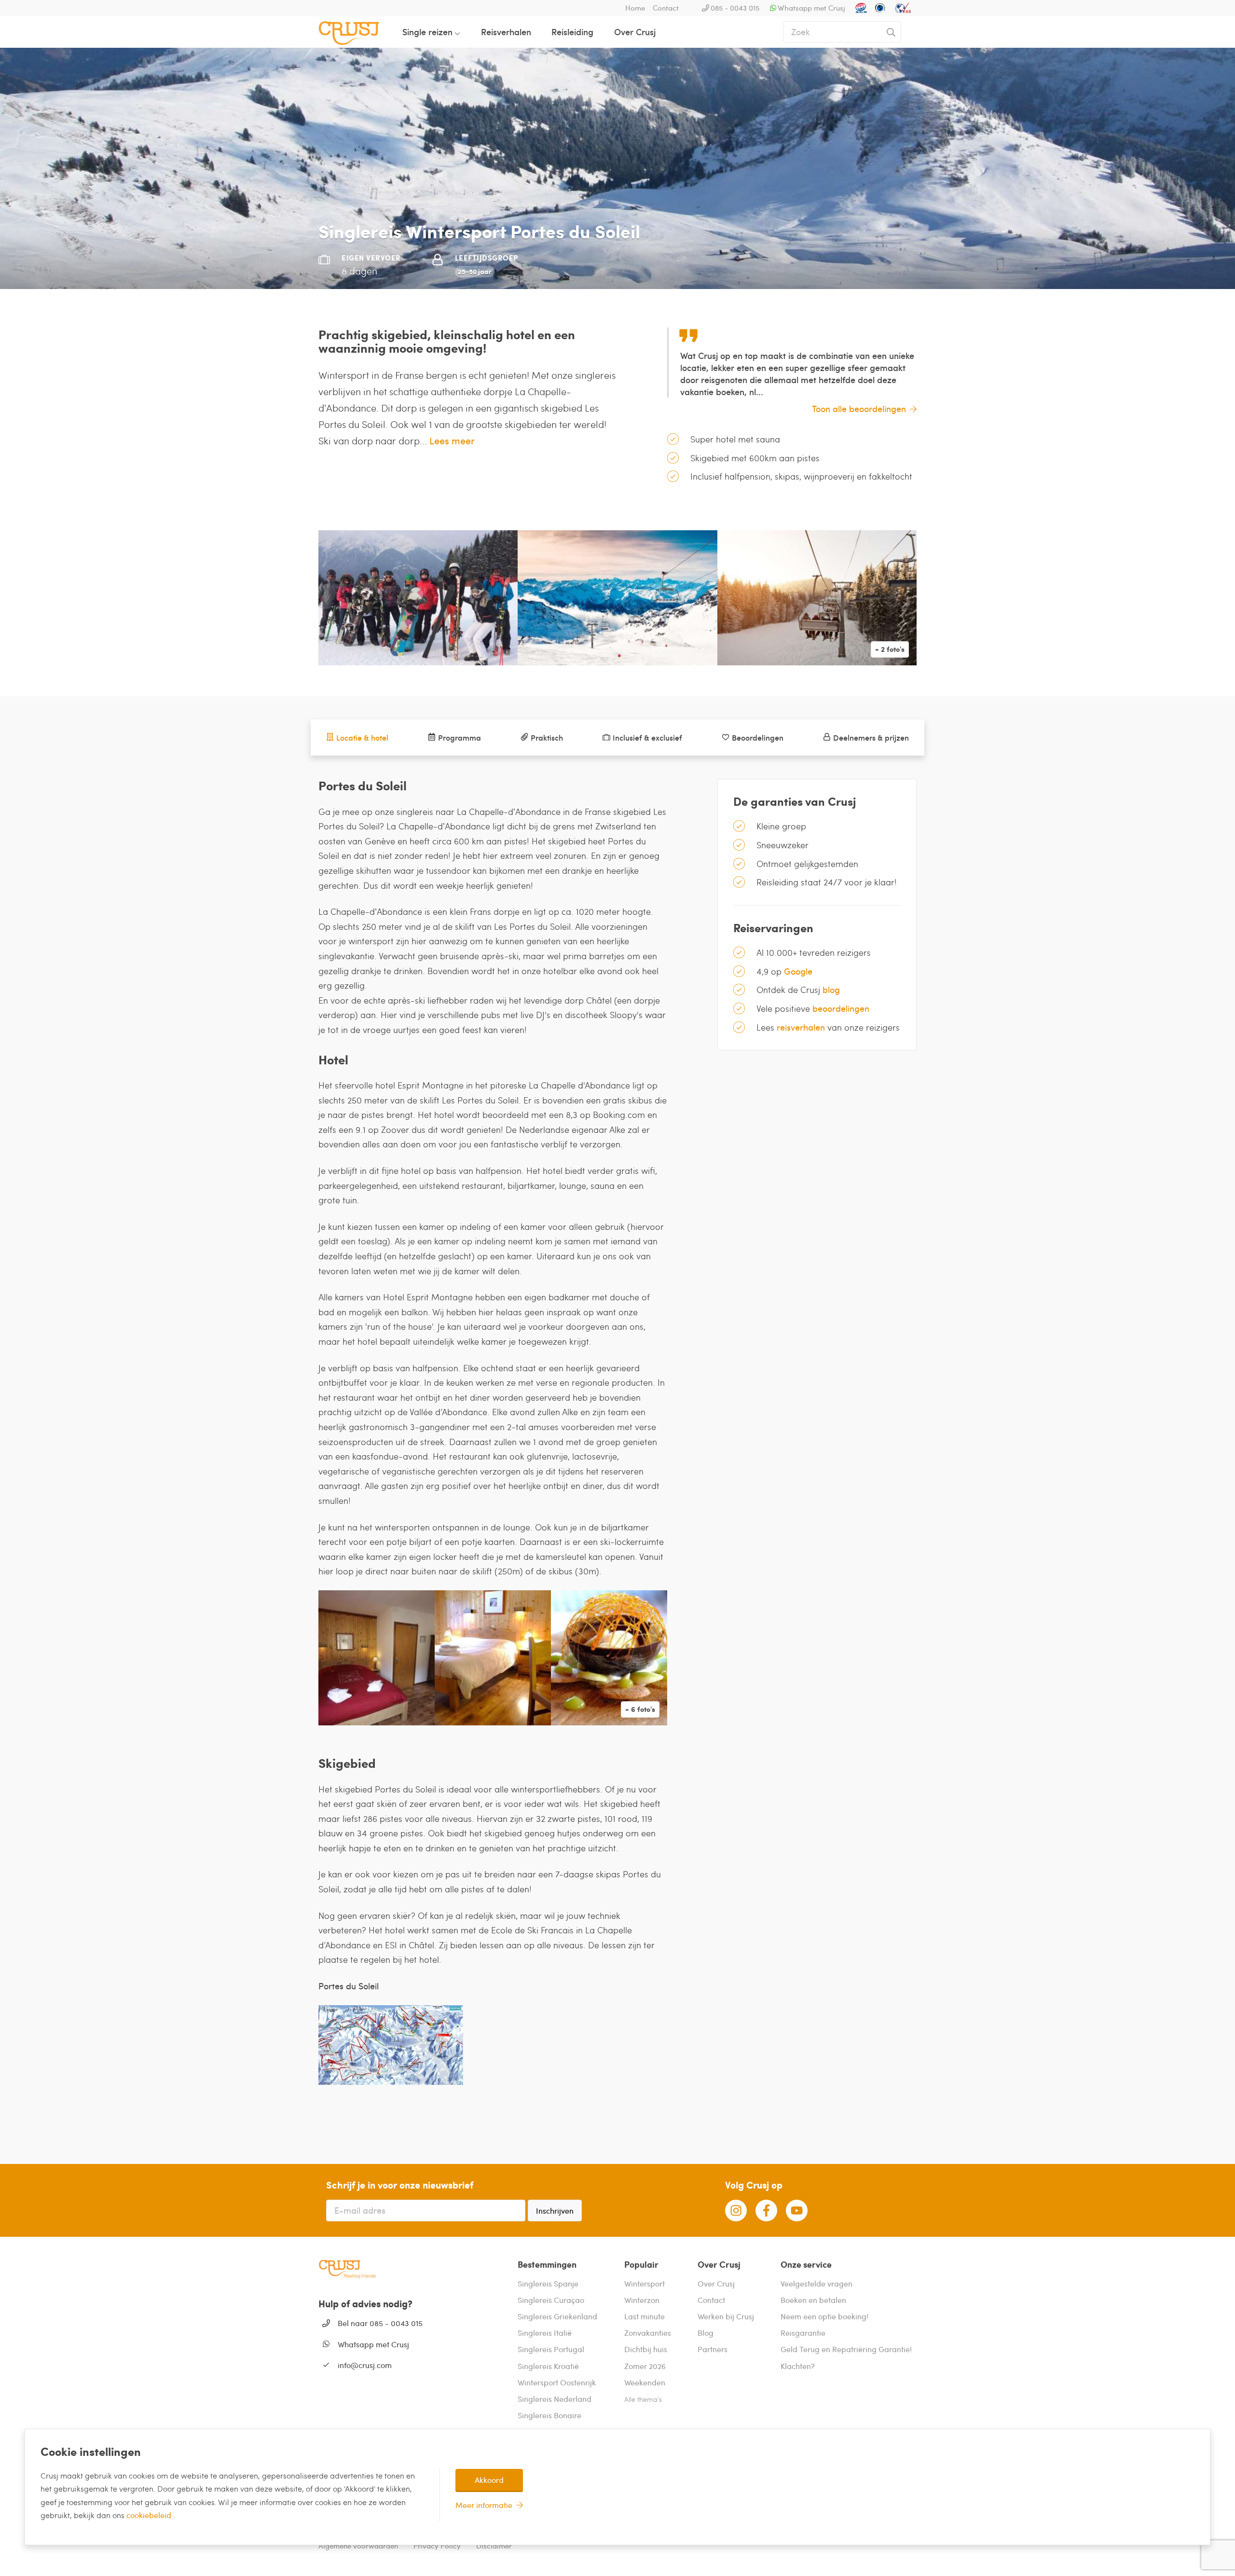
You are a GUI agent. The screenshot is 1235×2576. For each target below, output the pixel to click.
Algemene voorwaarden (358, 2546)
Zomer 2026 (645, 2366)
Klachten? (798, 2366)
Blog (706, 2333)
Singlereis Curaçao (551, 2300)
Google (798, 971)
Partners (713, 2349)
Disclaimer (494, 2546)
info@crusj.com (365, 2365)
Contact (666, 8)
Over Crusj (635, 32)
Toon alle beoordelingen (859, 408)
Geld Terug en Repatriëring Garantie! (846, 2349)
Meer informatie (484, 2505)
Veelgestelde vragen (816, 2283)
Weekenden (645, 2382)
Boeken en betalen (813, 2300)
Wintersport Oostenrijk (557, 2382)
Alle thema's (643, 2399)
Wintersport (645, 2283)
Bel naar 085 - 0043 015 (380, 2323)
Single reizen (427, 32)
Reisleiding (572, 32)
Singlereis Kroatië (548, 2366)
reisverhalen (801, 1027)
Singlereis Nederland (555, 2399)
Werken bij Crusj (726, 2316)
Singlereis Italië (545, 2333)
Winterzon (642, 2300)
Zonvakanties (648, 2333)
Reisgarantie (803, 2333)
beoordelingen (841, 1008)
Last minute (645, 2316)
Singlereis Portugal (551, 2349)
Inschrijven (555, 2211)
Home (635, 8)
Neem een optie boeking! (824, 2316)
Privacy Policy (437, 2546)
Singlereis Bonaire (549, 2415)
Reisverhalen (506, 32)
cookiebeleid (150, 2515)
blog (831, 989)
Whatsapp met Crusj (811, 8)
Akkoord (489, 2480)
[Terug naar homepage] (357, 32)
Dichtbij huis (646, 2349)
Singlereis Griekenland (557, 2316)
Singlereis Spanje (548, 2283)
